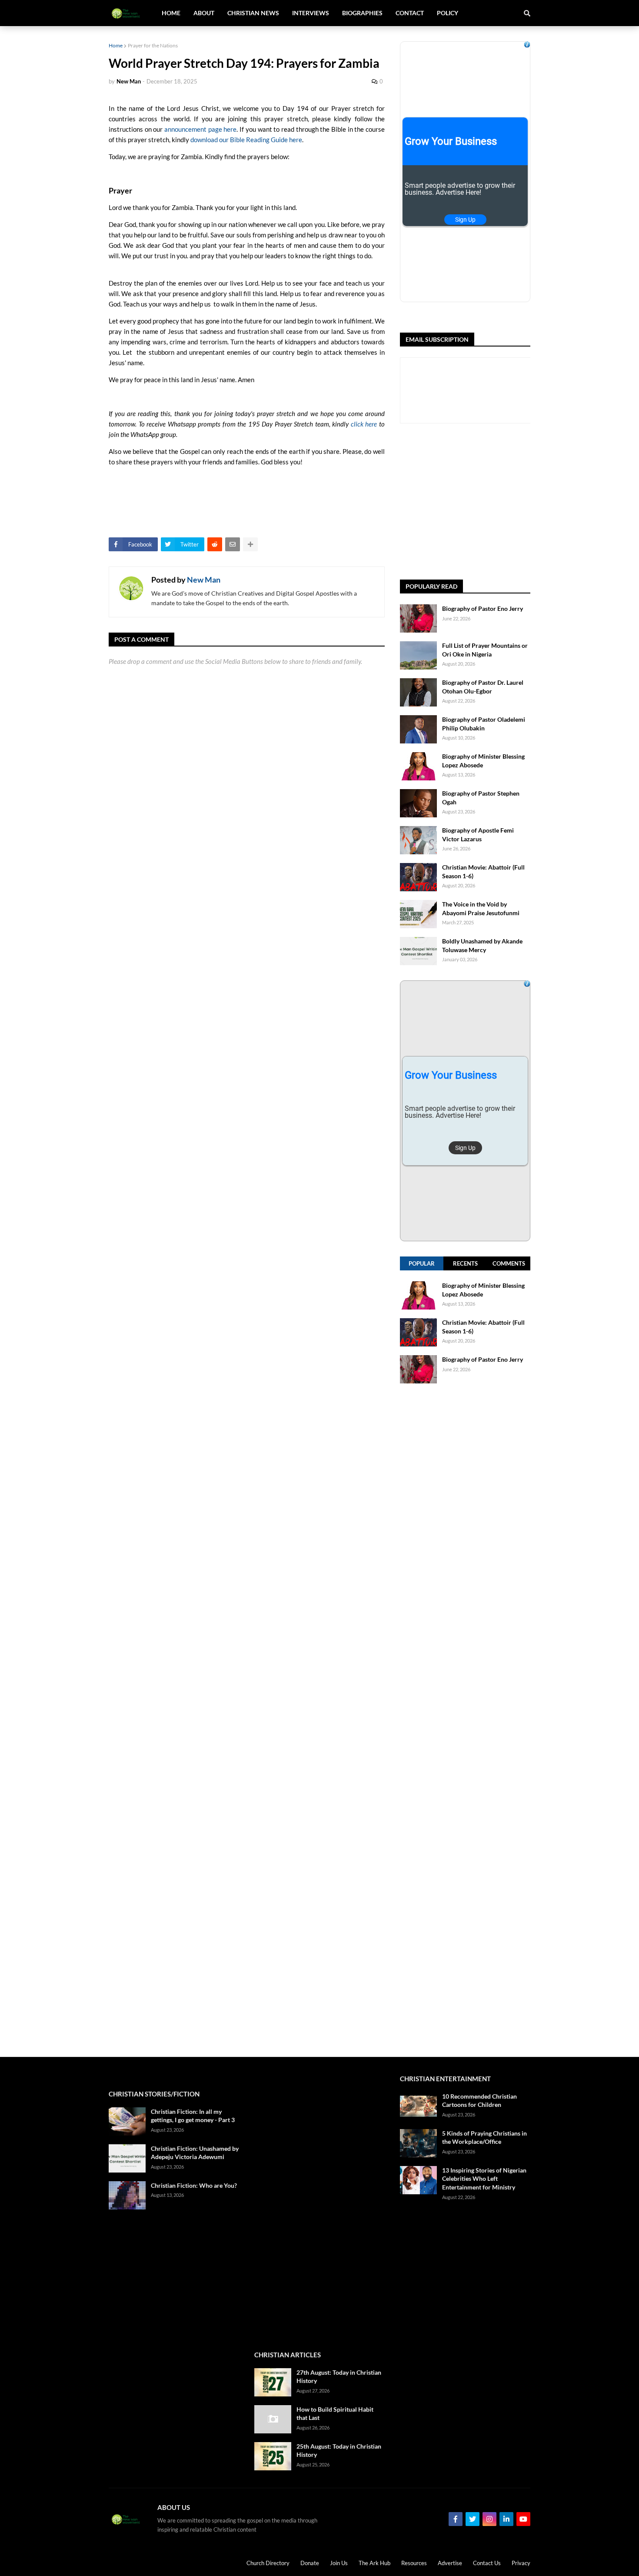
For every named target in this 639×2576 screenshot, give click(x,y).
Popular (422, 1263)
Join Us (339, 2563)
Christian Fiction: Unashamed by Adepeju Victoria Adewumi (195, 2153)
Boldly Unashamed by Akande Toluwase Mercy (482, 945)
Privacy (521, 2563)
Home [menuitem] (171, 13)
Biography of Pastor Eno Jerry (483, 608)
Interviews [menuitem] (311, 13)
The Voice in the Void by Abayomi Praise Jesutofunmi (481, 908)
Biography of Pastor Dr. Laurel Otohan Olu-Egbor (483, 687)
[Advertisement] (519, 502)
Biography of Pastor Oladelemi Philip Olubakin (484, 724)
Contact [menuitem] (410, 13)
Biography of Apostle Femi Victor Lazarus (478, 835)
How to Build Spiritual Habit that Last (335, 2414)
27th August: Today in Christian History (339, 2377)
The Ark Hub (374, 2563)
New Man (204, 580)
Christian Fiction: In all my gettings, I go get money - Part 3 (193, 2116)
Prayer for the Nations (153, 45)
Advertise (450, 2563)
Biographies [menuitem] (362, 13)
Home (116, 45)
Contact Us (487, 2563)
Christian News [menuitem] (253, 13)
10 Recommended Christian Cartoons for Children (479, 2101)
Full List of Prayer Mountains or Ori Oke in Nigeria (485, 650)
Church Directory (268, 2563)
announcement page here (200, 129)
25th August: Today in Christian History (339, 2451)
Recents (465, 1263)
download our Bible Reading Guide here (246, 140)
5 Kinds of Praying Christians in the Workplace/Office (484, 2138)
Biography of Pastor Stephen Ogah (481, 798)
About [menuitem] (204, 13)
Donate (310, 2563)
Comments (509, 1263)
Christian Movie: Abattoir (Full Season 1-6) (483, 871)
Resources (414, 2563)
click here (364, 424)
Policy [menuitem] (448, 13)
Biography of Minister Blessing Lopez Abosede (483, 761)
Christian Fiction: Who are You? (194, 2185)
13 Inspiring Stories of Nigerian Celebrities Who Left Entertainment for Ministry (484, 2179)
